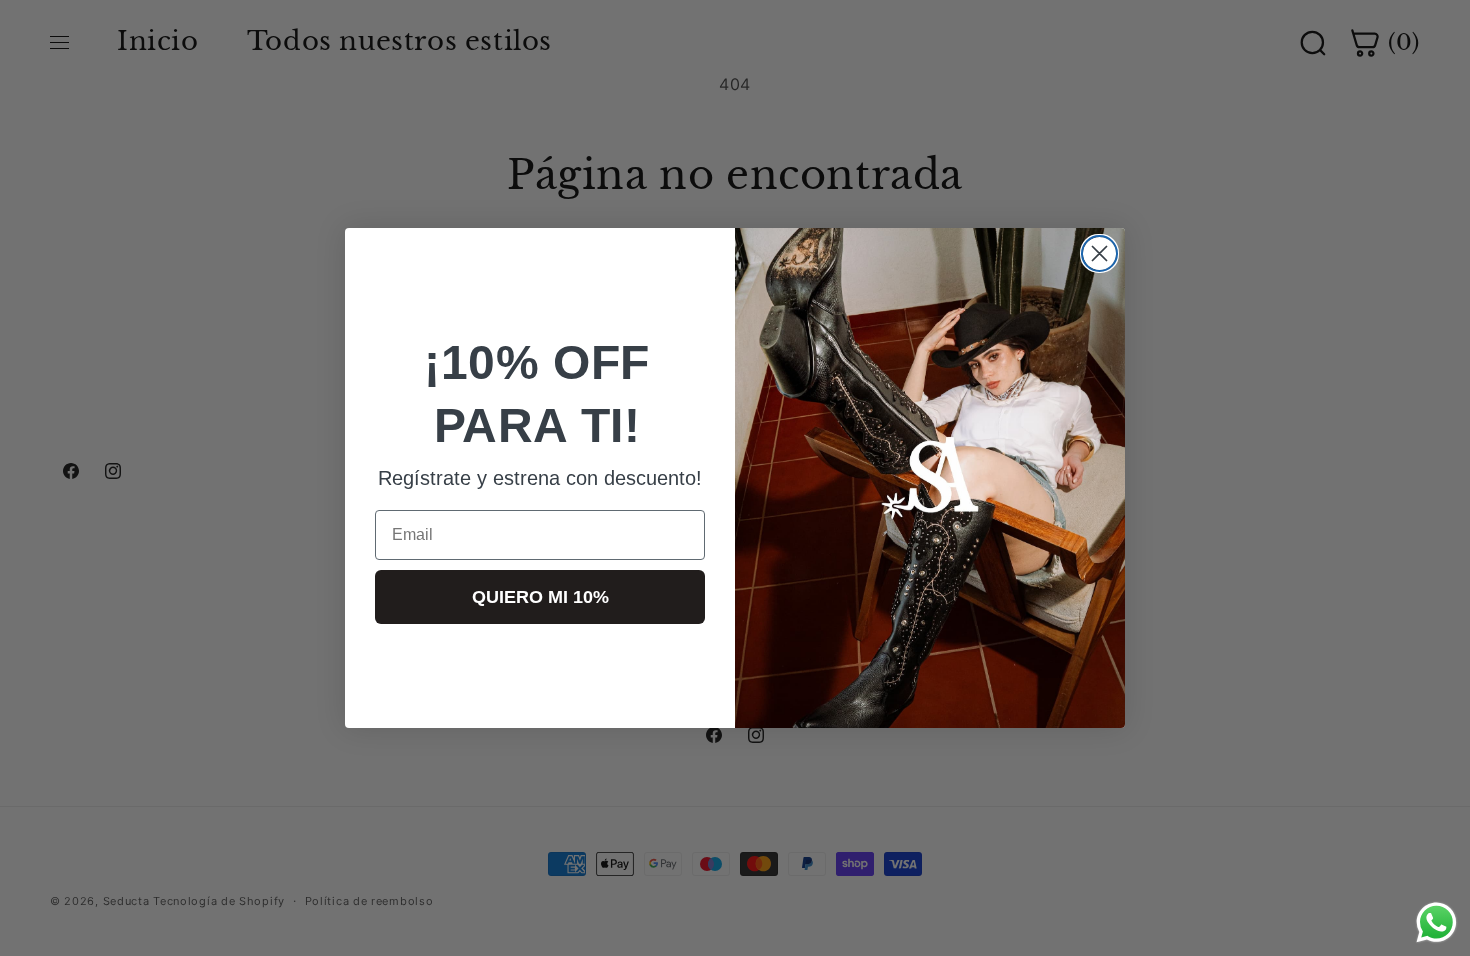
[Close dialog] (1099, 253)
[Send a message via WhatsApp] (1436, 922)
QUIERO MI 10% (540, 597)
